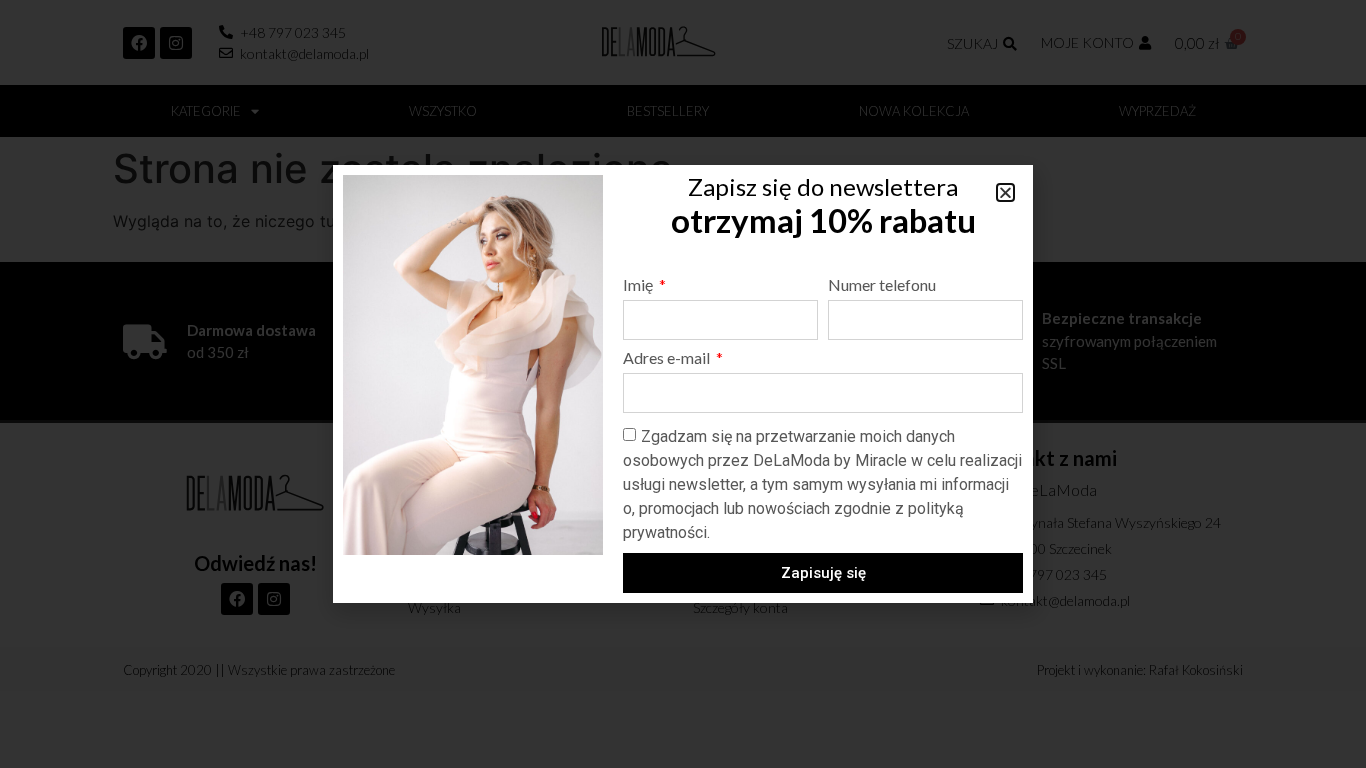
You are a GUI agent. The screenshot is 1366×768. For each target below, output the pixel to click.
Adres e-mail (668, 358)
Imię (639, 285)
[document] (683, 384)
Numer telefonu (882, 285)
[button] (1005, 192)
